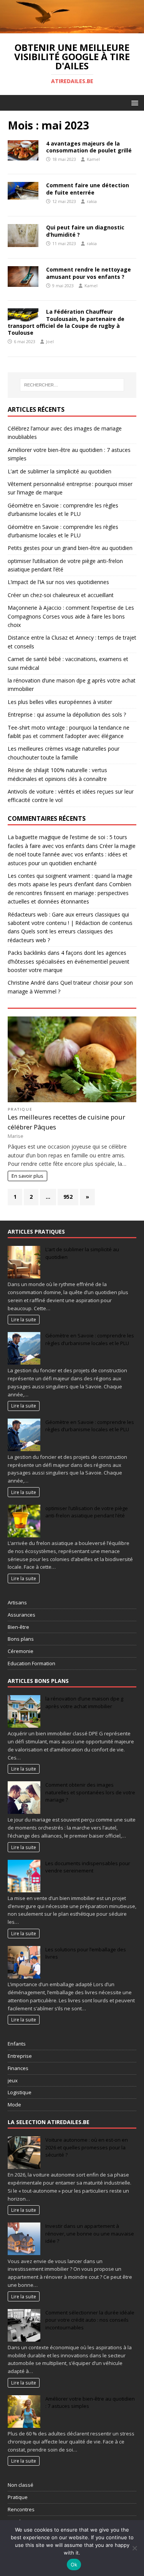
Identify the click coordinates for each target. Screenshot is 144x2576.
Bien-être (18, 1627)
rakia (92, 201)
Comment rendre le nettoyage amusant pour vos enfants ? (89, 273)
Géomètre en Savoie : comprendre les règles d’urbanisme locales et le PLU (90, 1339)
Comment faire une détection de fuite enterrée (88, 189)
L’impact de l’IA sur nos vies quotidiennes (58, 582)
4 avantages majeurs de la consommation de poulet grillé (89, 147)
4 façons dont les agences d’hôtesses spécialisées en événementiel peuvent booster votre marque (69, 961)
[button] (133, 102)
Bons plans (21, 1639)
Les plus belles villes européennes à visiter (60, 702)
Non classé (21, 2485)
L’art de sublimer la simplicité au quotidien (60, 471)
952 (68, 1197)
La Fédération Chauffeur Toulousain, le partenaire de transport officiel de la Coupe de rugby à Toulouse (66, 322)
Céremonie (21, 1651)
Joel (50, 341)
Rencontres (21, 2509)
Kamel (93, 159)
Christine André (26, 983)
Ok (74, 2565)
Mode (14, 2105)
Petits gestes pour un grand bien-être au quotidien (70, 548)
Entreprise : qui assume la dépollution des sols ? (67, 714)
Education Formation (31, 1663)
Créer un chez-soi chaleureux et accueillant (61, 595)
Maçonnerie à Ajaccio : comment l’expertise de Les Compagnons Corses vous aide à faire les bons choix (71, 616)
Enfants (17, 2044)
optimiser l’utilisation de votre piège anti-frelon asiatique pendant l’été (87, 1512)
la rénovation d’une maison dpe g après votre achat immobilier (84, 1702)
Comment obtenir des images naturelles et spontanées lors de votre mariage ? (90, 1792)
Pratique (20, 1109)
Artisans (17, 1602)
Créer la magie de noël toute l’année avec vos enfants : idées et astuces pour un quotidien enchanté (72, 854)
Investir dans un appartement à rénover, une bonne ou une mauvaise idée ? (90, 2233)
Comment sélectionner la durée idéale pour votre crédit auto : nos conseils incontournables (90, 2320)
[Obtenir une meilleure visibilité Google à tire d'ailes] (72, 29)
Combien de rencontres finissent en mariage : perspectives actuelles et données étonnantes (70, 893)
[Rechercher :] (72, 385)
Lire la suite (24, 1319)
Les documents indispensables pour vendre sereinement (88, 1867)
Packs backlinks (27, 953)
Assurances (22, 1615)
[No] (134, 2548)
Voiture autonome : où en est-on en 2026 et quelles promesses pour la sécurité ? (87, 2147)
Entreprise (20, 2056)
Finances (18, 2068)
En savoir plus (27, 1176)
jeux (13, 2080)
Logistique (20, 2092)
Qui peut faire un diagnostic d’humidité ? (85, 231)
